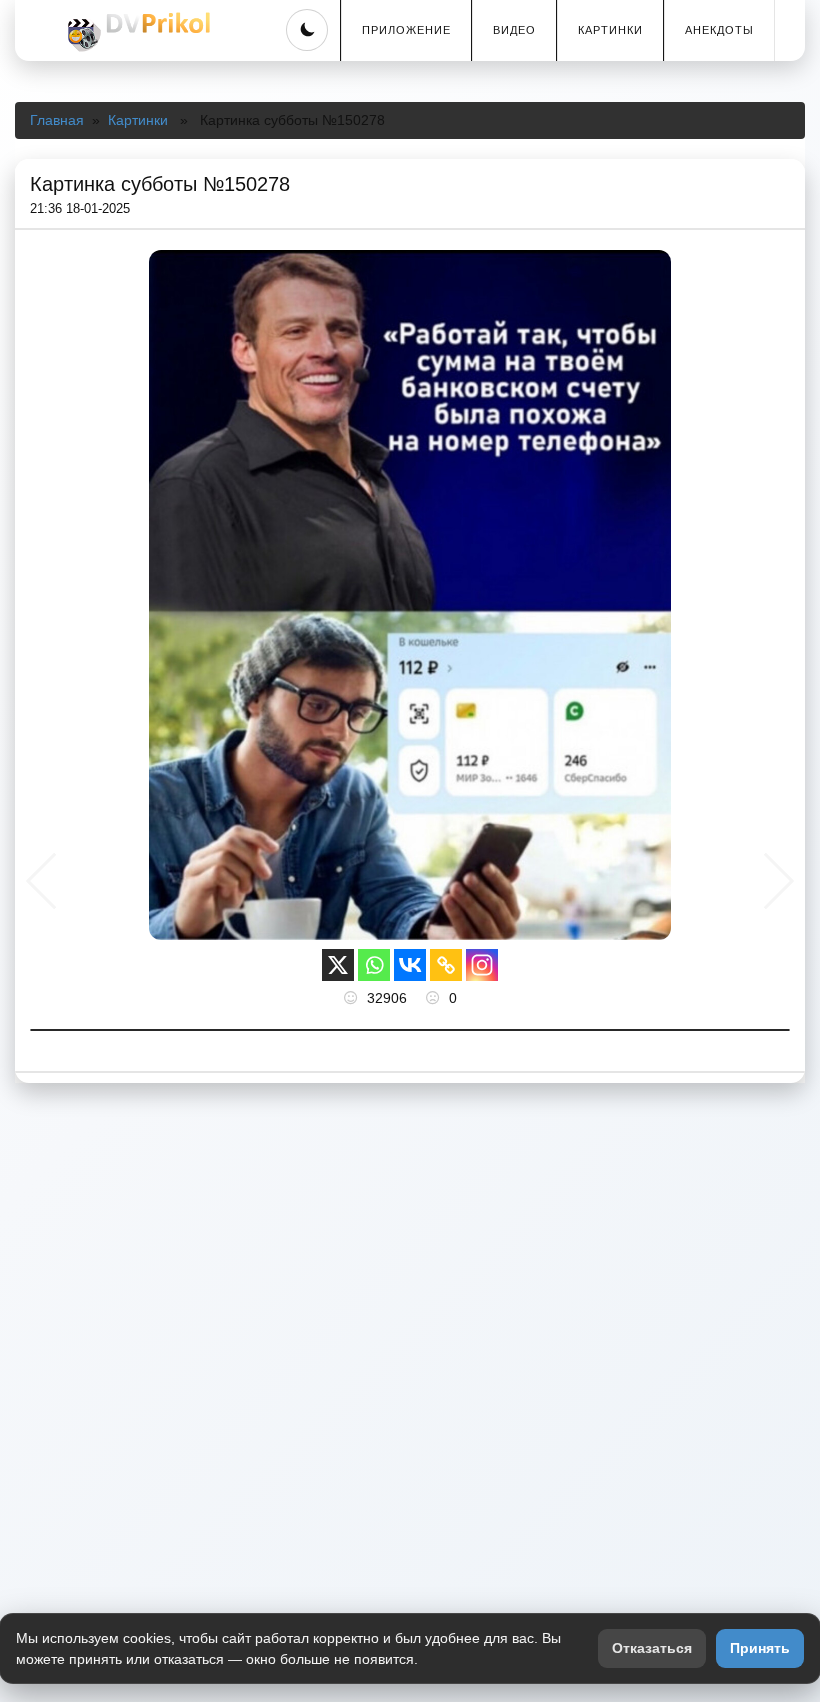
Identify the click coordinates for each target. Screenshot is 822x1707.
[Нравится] (353, 998)
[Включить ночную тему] (307, 30)
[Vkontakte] (410, 965)
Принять (760, 1648)
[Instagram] (482, 965)
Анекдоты (719, 30)
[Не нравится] (435, 998)
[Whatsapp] (374, 965)
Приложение (406, 30)
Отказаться (652, 1648)
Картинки (610, 30)
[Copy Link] (446, 965)
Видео (514, 30)
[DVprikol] (136, 32)
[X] (338, 965)
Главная (57, 120)
